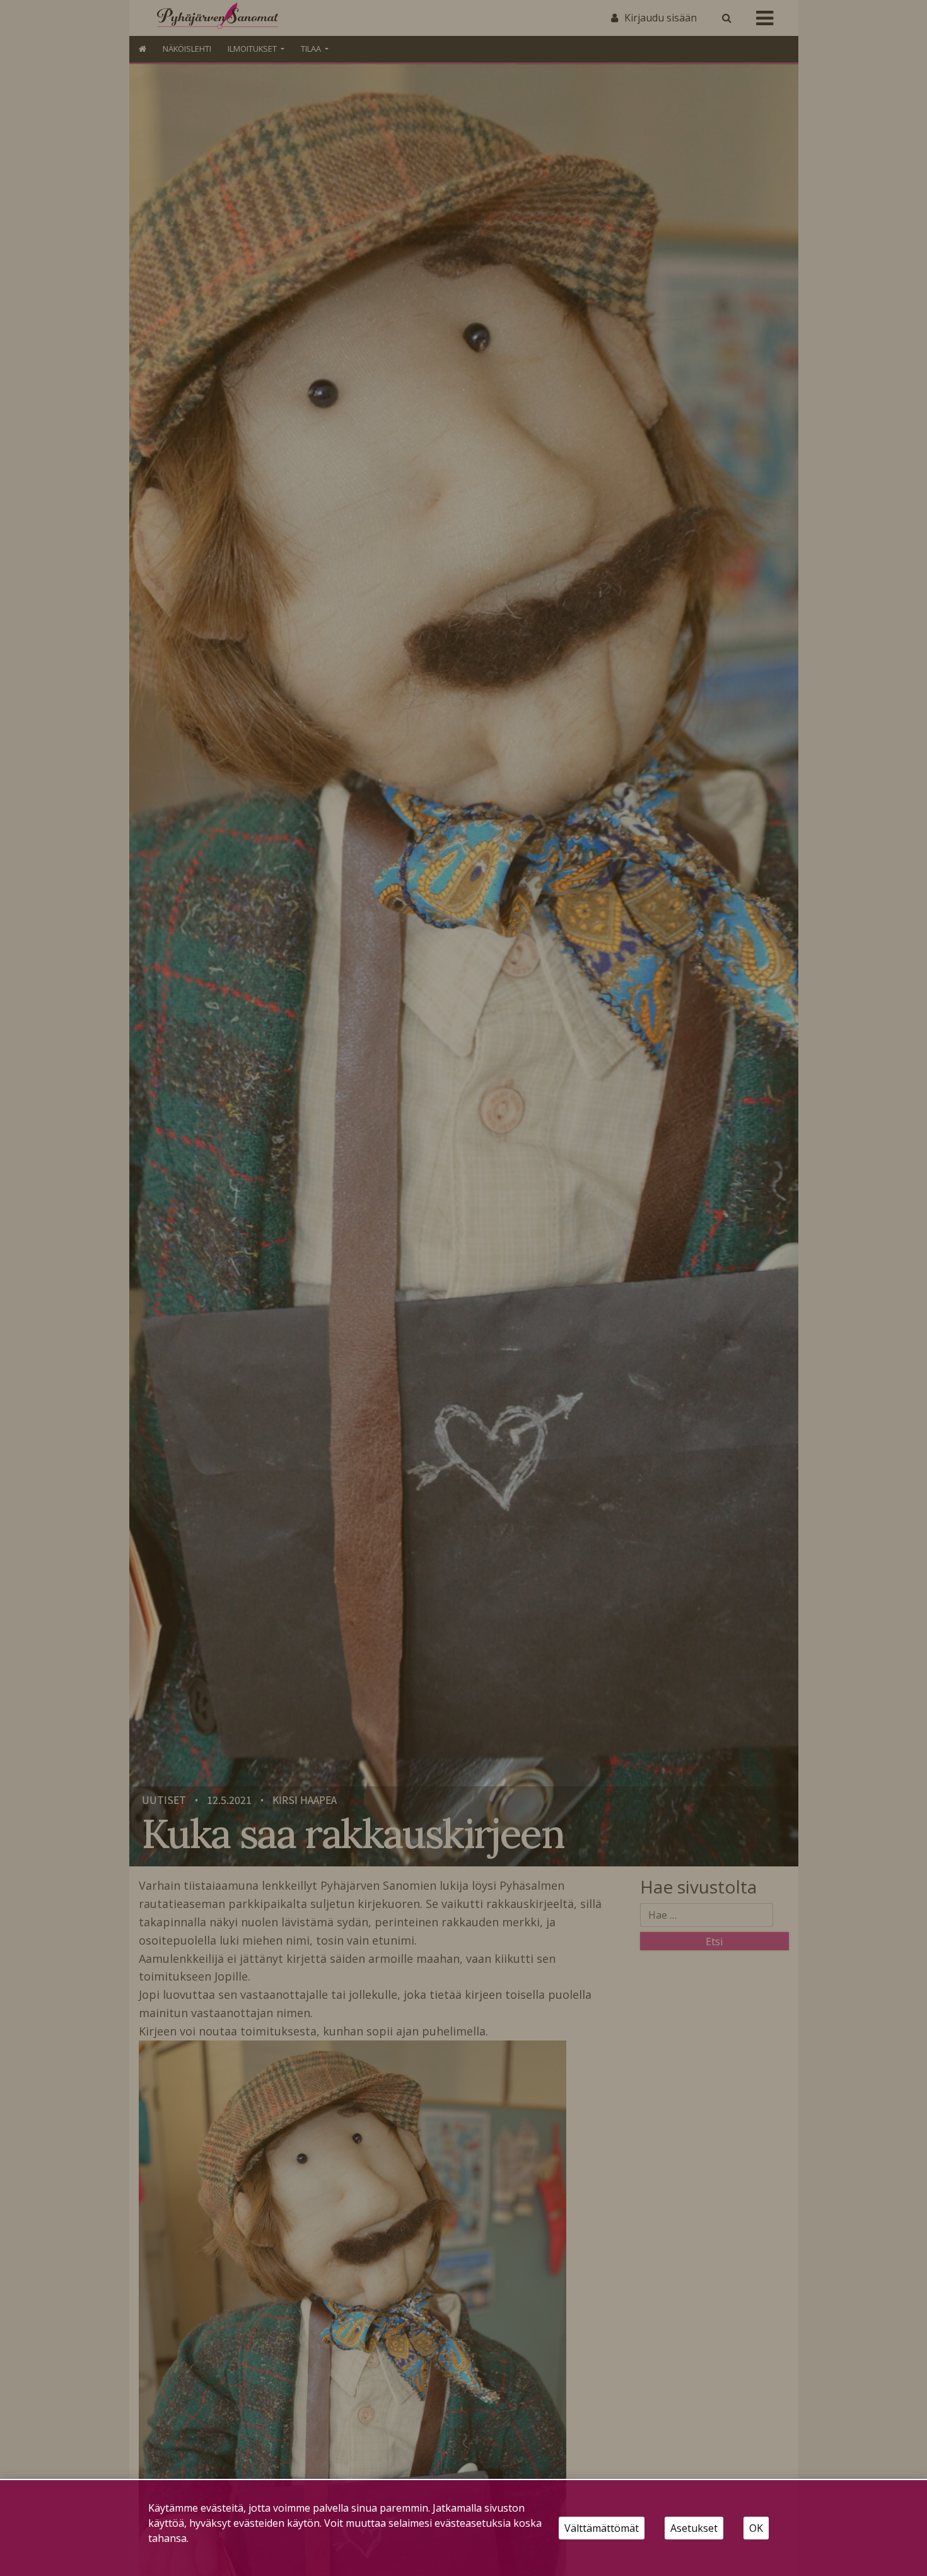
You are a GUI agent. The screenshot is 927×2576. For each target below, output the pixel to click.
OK (756, 2528)
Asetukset (694, 2528)
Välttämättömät (602, 2528)
